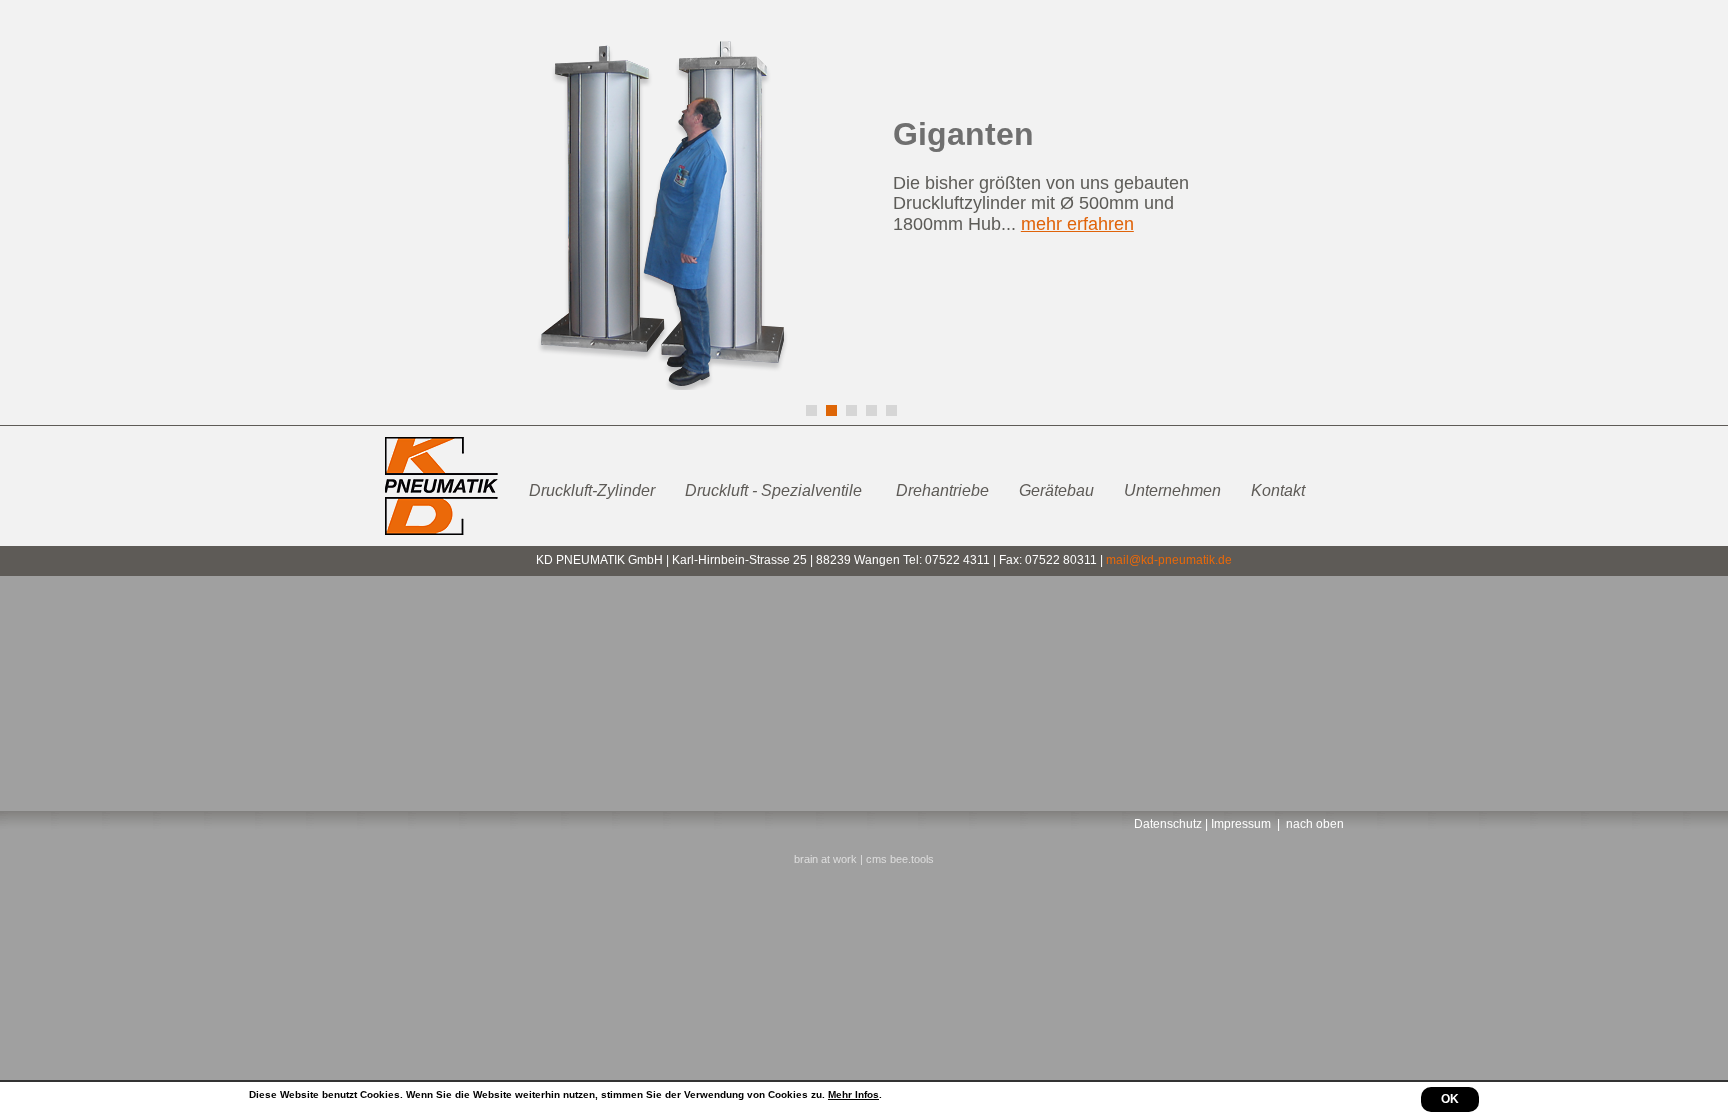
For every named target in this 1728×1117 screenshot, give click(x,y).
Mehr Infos (853, 1094)
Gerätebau (1056, 490)
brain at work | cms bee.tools (864, 859)
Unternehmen (1172, 490)
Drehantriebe (942, 490)
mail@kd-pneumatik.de (1169, 560)
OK (1450, 1099)
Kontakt (1278, 490)
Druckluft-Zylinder (592, 490)
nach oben (1315, 824)
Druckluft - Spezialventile (775, 490)
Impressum (1241, 824)
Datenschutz (1168, 824)
